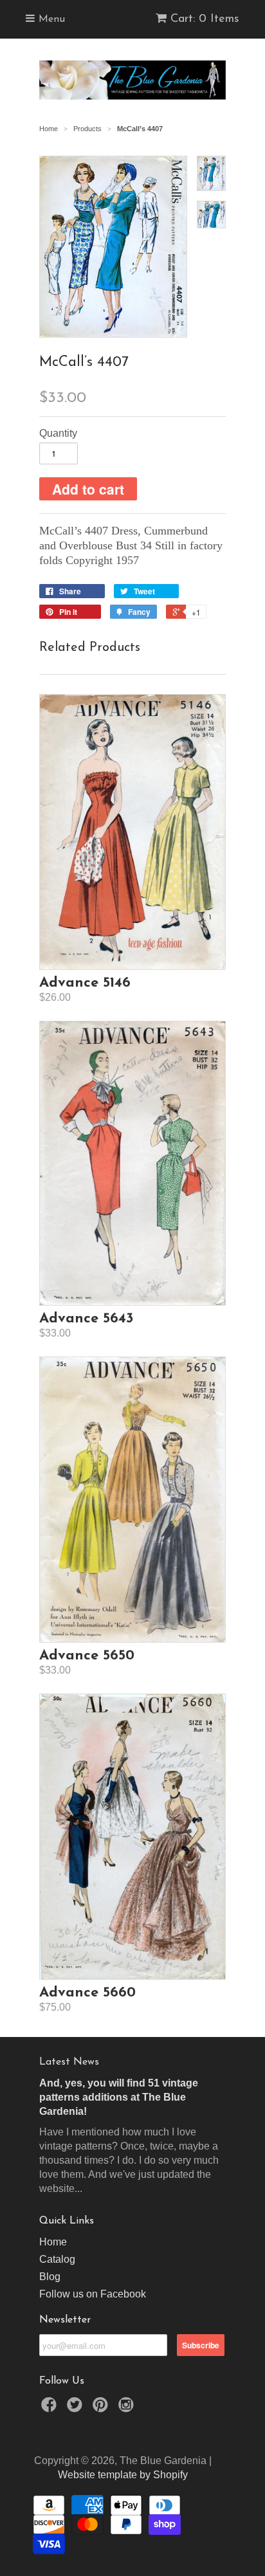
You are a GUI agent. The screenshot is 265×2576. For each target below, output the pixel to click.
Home (53, 2242)
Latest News (69, 2062)
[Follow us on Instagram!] (128, 2408)
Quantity (58, 433)
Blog (50, 2277)
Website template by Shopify (123, 2475)
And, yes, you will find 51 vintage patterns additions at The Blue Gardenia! (119, 2097)
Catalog (57, 2259)
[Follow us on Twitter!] (77, 2408)
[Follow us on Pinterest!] (102, 2408)
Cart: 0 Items (205, 19)
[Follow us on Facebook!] (51, 2408)
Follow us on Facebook (93, 2294)
